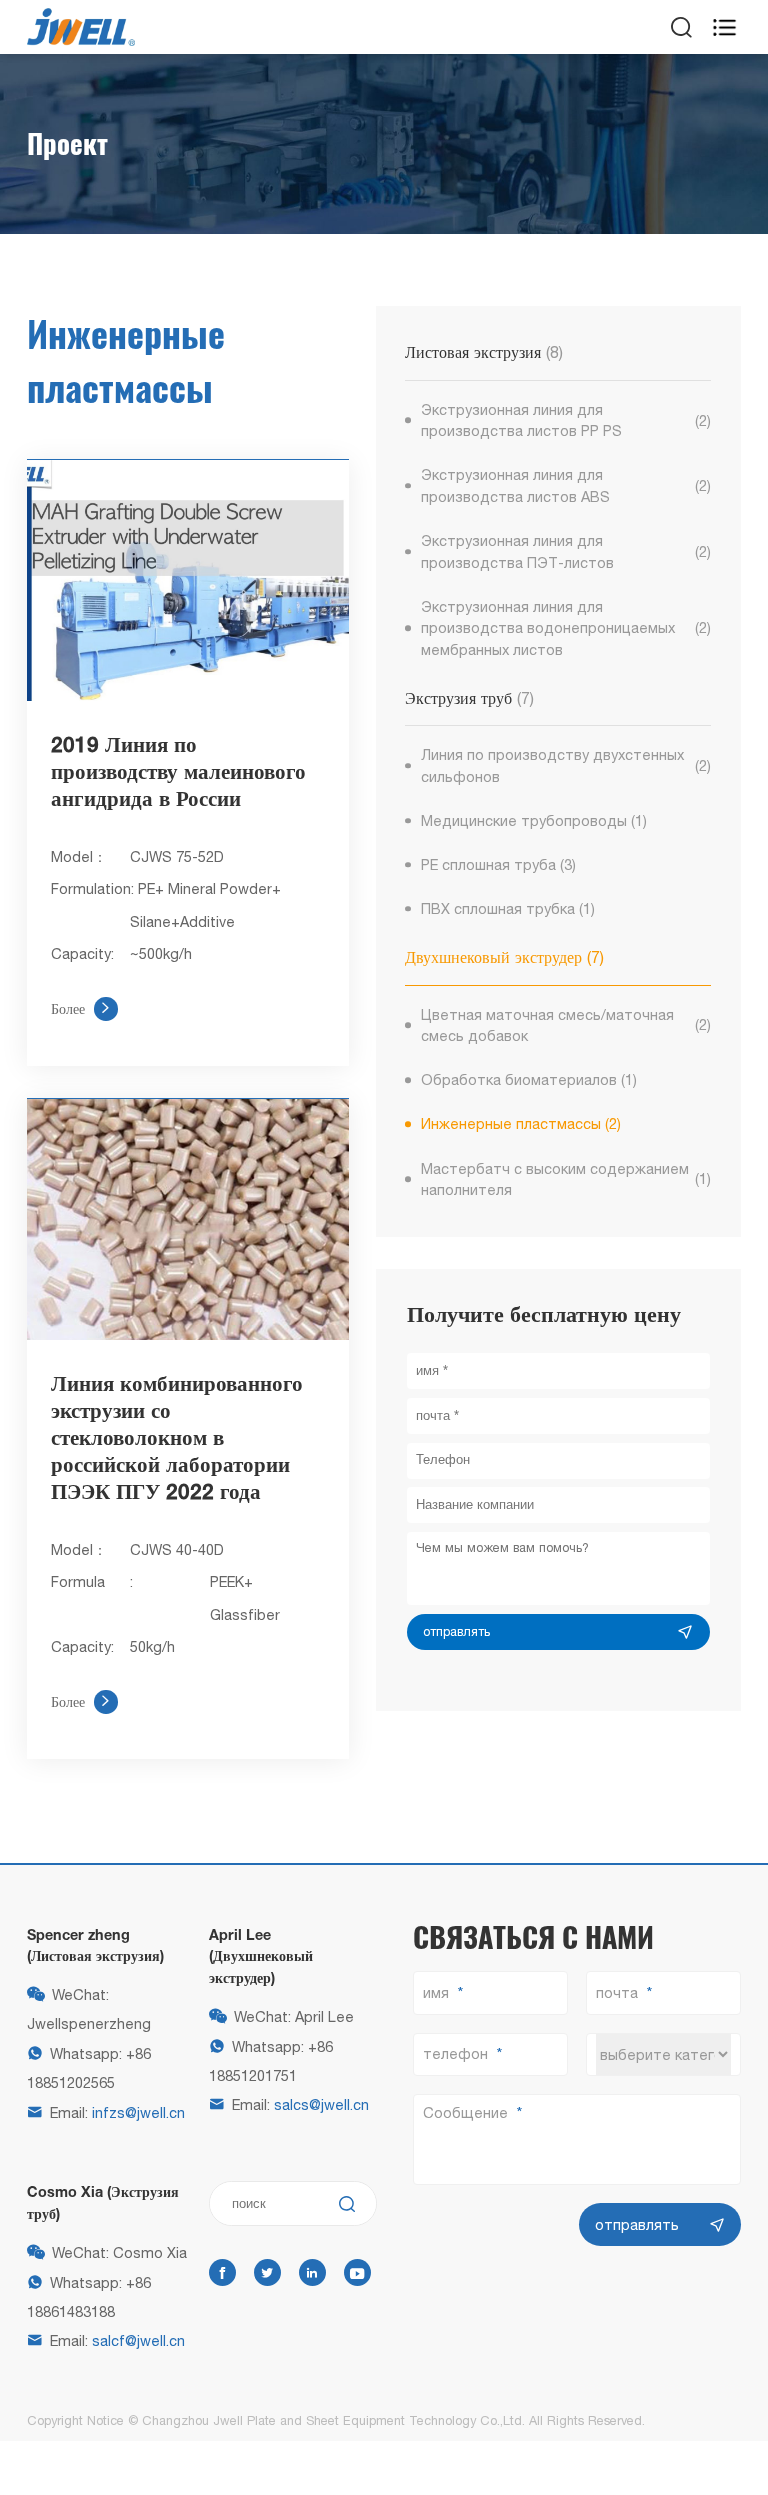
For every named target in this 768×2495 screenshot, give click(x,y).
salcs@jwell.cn (321, 2104)
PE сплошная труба (499, 864)
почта (617, 1992)
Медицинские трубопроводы (534, 820)
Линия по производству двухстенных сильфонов (566, 765)
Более (81, 1008)
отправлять (456, 1631)
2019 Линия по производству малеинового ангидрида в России (178, 773)
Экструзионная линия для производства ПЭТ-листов (566, 551)
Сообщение (465, 2112)
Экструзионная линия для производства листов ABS (566, 485)
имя (436, 1992)
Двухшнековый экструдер (504, 957)
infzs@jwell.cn (138, 2112)
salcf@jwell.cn (138, 2340)
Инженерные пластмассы (521, 1123)
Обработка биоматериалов (529, 1079)
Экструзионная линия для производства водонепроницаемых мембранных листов (566, 628)
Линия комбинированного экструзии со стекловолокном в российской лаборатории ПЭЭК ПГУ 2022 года (177, 1439)
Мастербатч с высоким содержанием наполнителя (566, 1179)
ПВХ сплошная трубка (508, 908)
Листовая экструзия (484, 352)
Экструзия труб (469, 698)
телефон (455, 2053)
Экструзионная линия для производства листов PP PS (566, 420)
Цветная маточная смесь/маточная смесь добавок (566, 1025)
